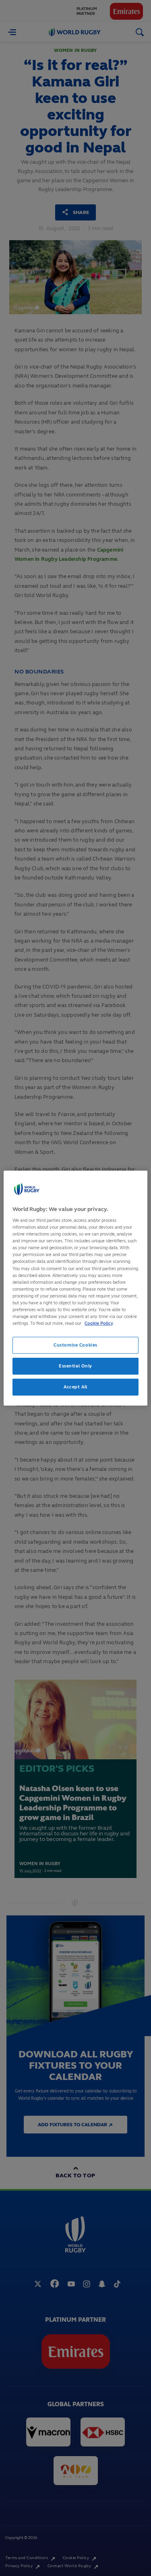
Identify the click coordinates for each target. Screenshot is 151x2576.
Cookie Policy (99, 1323)
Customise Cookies (75, 1345)
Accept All (75, 1387)
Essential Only (75, 1366)
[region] (75, 1288)
